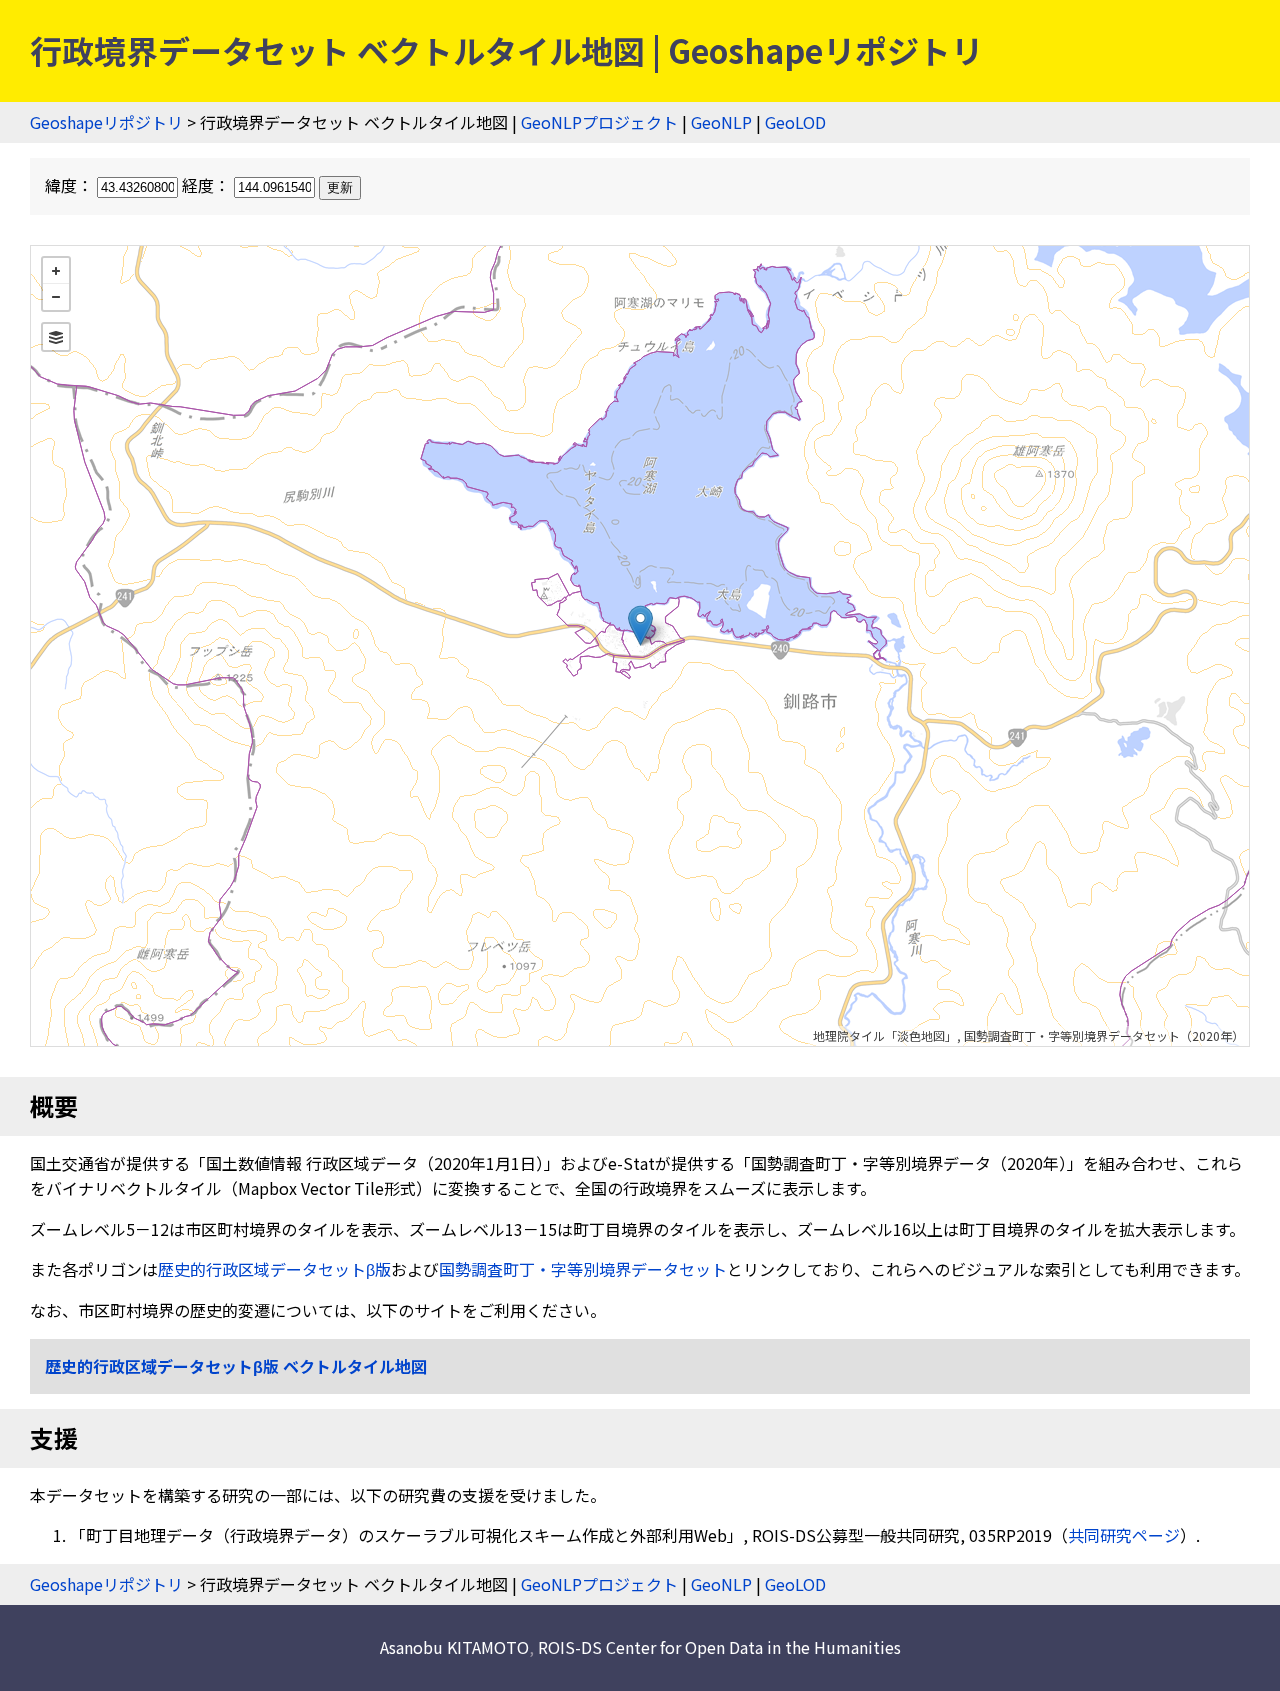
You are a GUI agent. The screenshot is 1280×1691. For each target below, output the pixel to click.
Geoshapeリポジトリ (106, 122)
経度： (208, 185)
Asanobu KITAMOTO (454, 1647)
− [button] (56, 297)
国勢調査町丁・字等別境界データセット (583, 1269)
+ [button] (56, 271)
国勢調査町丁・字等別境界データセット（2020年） (1104, 1035)
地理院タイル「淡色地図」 (885, 1035)
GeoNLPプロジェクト (599, 122)
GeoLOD (795, 122)
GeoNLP (721, 122)
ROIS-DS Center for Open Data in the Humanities (719, 1647)
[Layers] (56, 337)
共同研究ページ (1124, 1535)
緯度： (71, 185)
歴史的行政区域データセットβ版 (274, 1269)
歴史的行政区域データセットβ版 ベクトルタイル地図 (236, 1366)
